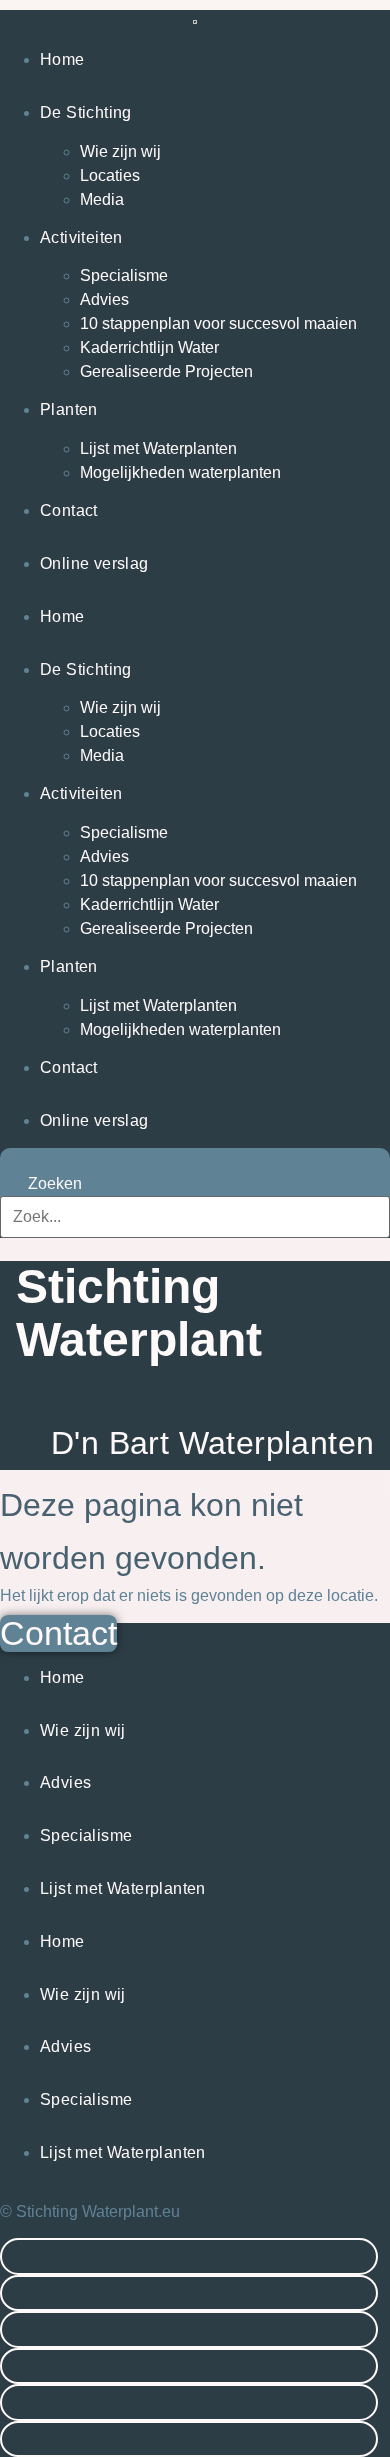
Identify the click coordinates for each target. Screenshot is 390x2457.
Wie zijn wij (120, 151)
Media (102, 199)
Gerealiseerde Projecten (166, 371)
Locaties (110, 175)
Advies (104, 299)
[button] (189, 2256)
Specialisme (124, 275)
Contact (69, 510)
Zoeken (27, 1160)
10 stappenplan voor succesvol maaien (218, 323)
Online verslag (94, 563)
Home (62, 59)
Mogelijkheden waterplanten (180, 472)
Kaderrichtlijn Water (149, 347)
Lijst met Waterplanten (158, 448)
